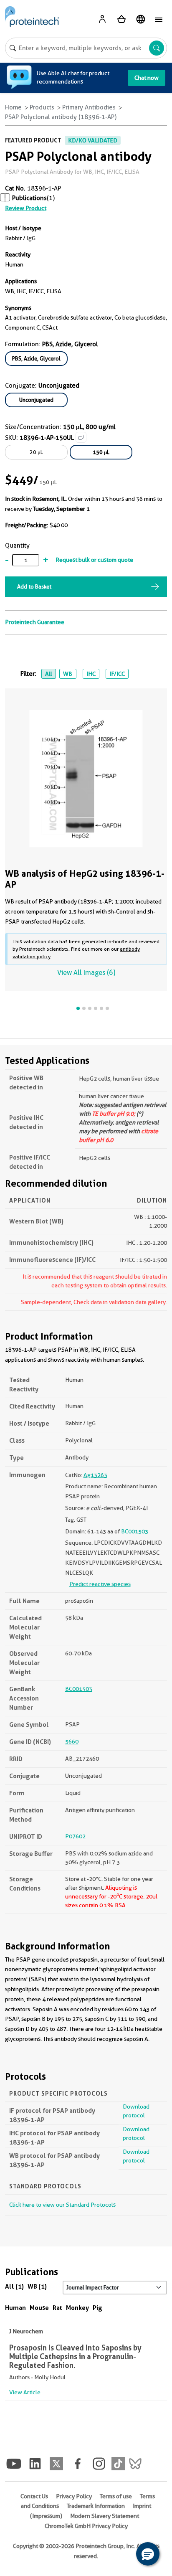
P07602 (75, 1836)
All (49, 674)
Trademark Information (96, 2506)
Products (42, 107)
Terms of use (116, 2496)
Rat (57, 2308)
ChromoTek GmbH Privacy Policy (86, 2526)
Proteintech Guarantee (35, 622)
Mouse (39, 2308)
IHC (91, 674)
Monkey (77, 2308)
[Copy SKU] (81, 437)
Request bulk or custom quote (94, 560)
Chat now (147, 78)
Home (13, 107)
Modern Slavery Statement (105, 2516)
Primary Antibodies (89, 107)
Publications (29, 198)
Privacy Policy (74, 2496)
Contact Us (34, 2496)
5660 (72, 1741)
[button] (148, 2554)
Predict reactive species (100, 1584)
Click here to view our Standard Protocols (62, 2205)
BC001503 (135, 1531)
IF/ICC (117, 674)
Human (15, 2308)
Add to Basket (34, 586)
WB (68, 674)
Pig (97, 2308)
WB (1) (37, 2286)
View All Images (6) (86, 973)
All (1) (14, 2286)
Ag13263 (95, 1475)
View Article (25, 2392)
